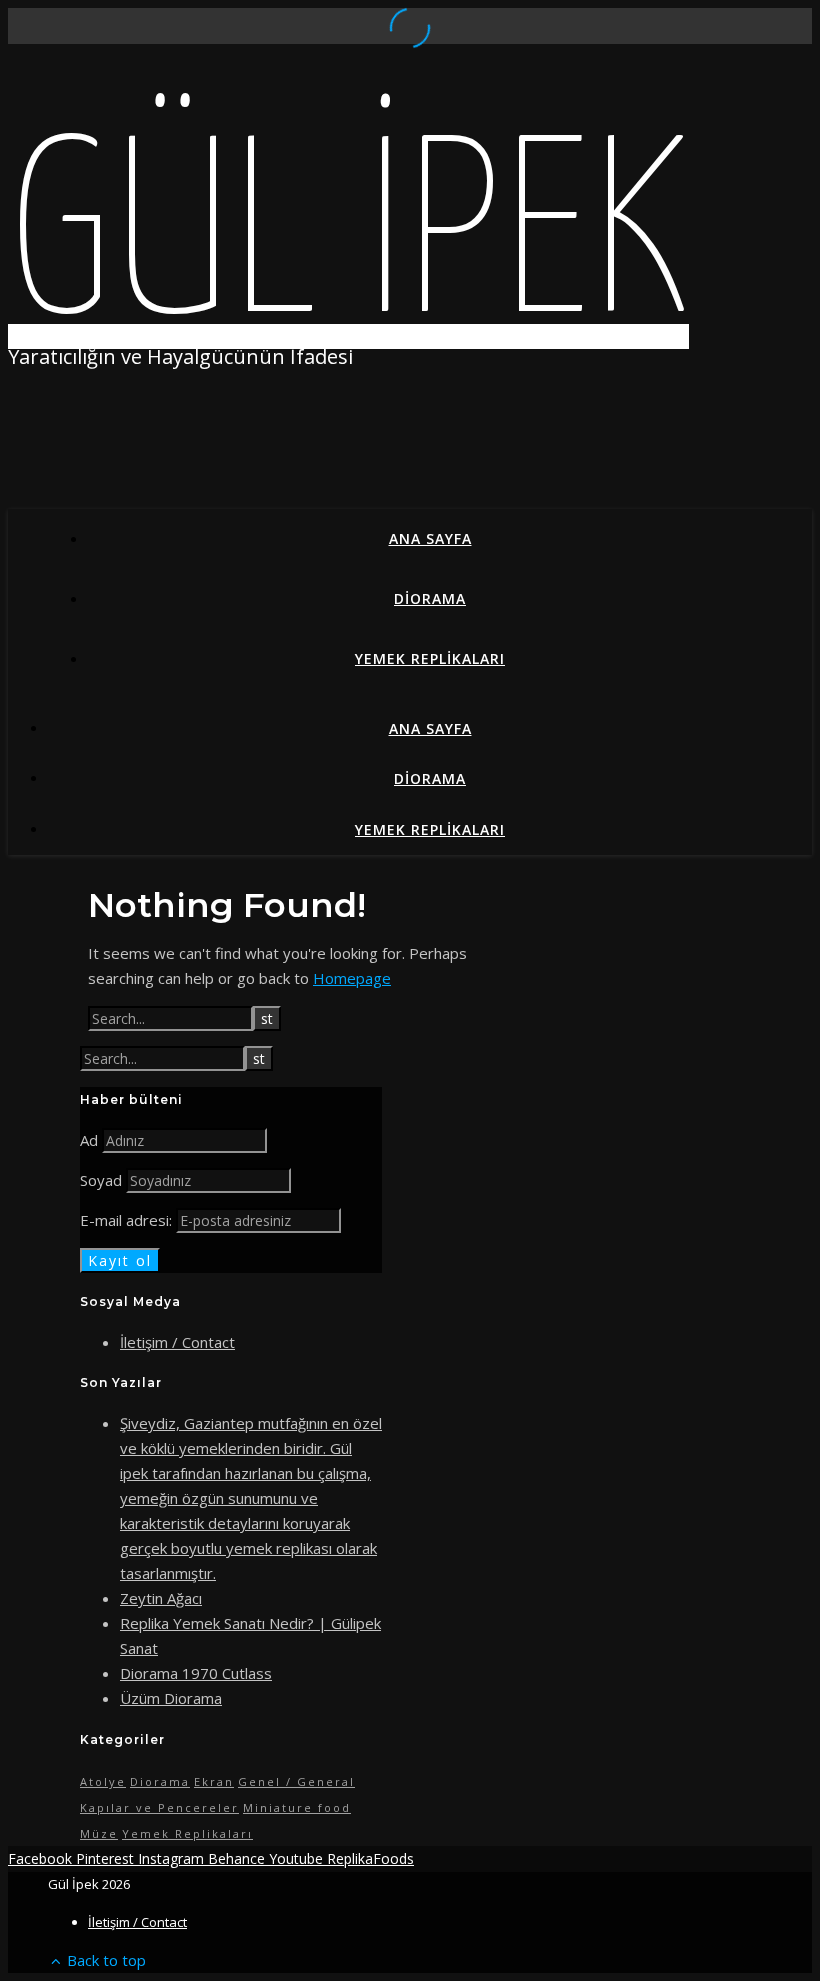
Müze (99, 1833)
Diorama (430, 598)
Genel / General (296, 1781)
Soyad (101, 1180)
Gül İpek (348, 244)
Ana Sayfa (430, 538)
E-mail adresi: (128, 1220)
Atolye (103, 1781)
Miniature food (297, 1807)
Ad (89, 1140)
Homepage (352, 978)
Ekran (214, 1781)
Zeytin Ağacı (161, 1598)
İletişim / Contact (177, 1342)
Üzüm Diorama (171, 1698)
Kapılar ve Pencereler (159, 1807)
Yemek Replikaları (430, 658)
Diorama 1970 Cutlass (196, 1673)
